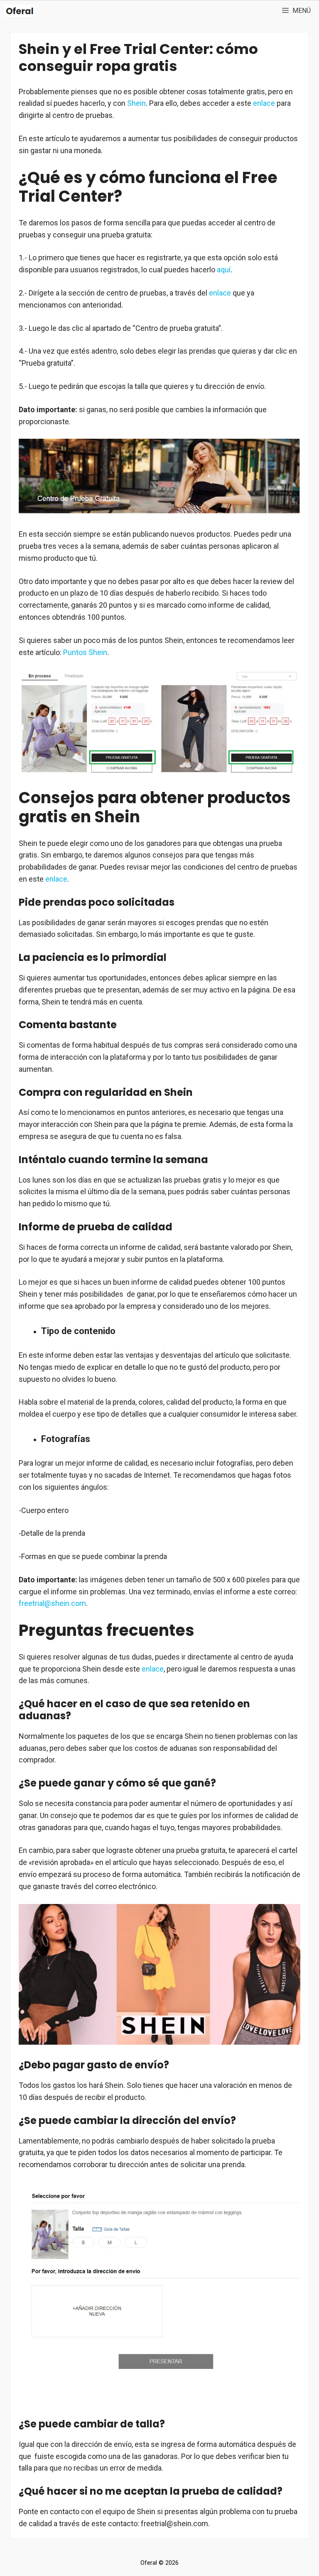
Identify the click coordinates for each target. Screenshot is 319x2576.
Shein (136, 103)
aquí (224, 270)
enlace (264, 103)
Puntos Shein (85, 652)
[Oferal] (20, 11)
